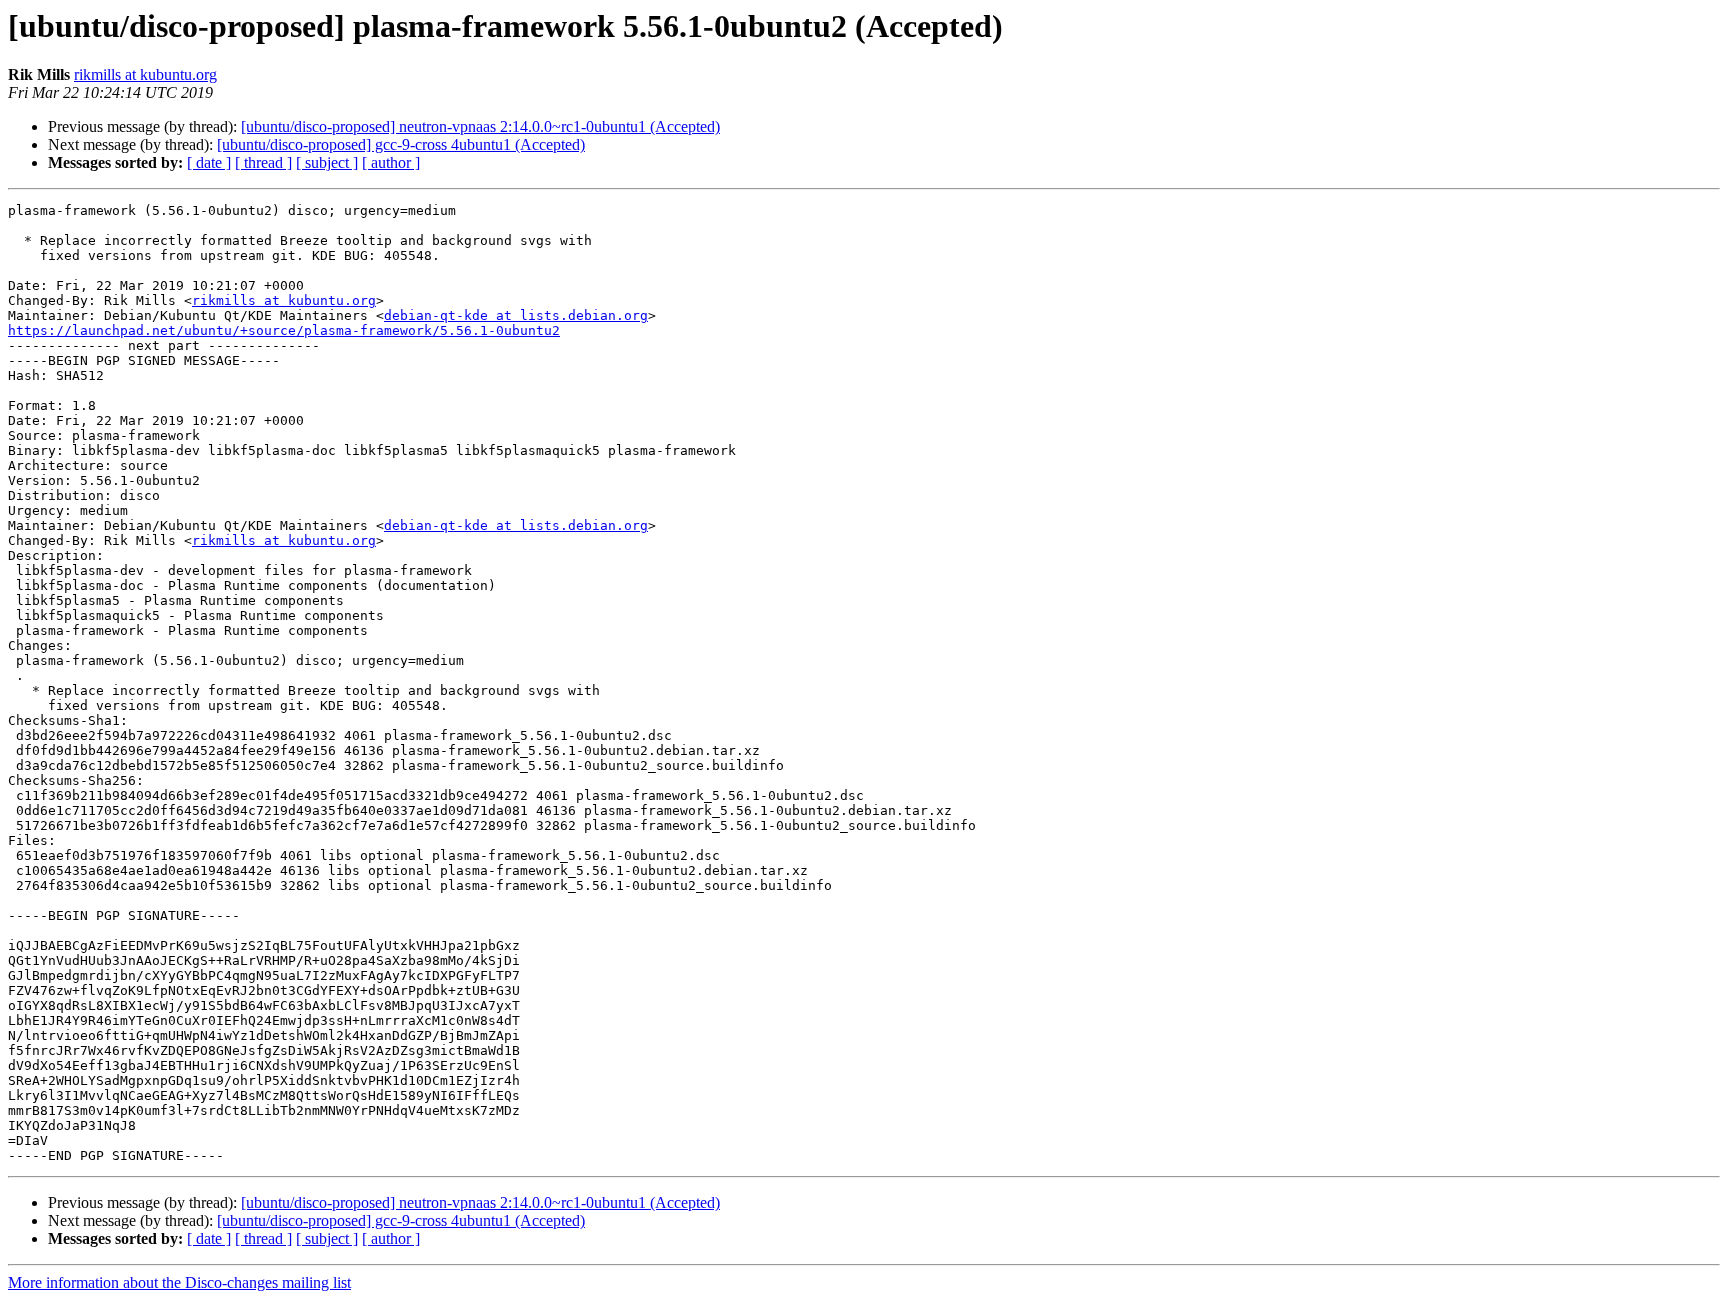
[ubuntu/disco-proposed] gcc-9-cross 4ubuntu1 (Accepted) (401, 144)
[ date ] (209, 162)
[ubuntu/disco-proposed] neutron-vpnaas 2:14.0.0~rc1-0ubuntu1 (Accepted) (480, 126)
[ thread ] (263, 162)
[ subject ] (327, 162)
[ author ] (391, 162)
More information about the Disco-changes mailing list (179, 1282)
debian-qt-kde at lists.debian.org (516, 315)
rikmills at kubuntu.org (145, 74)
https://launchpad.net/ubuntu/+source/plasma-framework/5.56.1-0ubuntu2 (284, 330)
